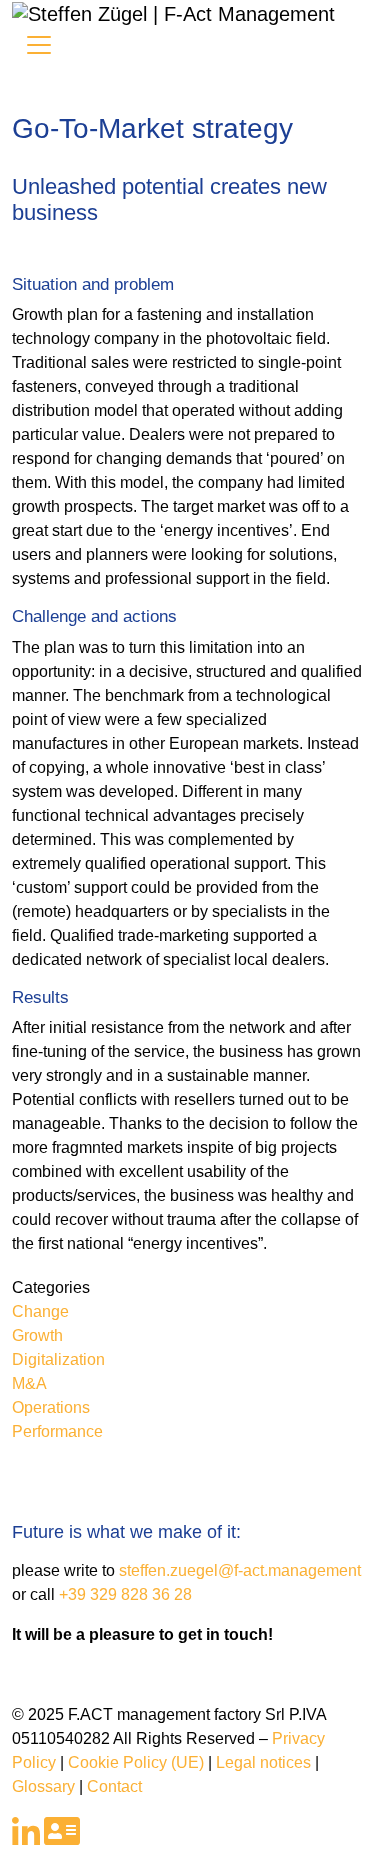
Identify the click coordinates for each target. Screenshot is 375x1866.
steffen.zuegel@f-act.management (240, 1570)
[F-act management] (173, 12)
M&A (29, 1383)
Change (40, 1311)
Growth (37, 1335)
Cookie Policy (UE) (136, 1762)
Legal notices (263, 1762)
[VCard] (62, 1837)
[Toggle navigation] (39, 45)
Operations (51, 1407)
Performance (57, 1431)
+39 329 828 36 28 (125, 1594)
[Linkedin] (26, 1837)
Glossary (43, 1786)
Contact (114, 1786)
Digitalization (58, 1359)
